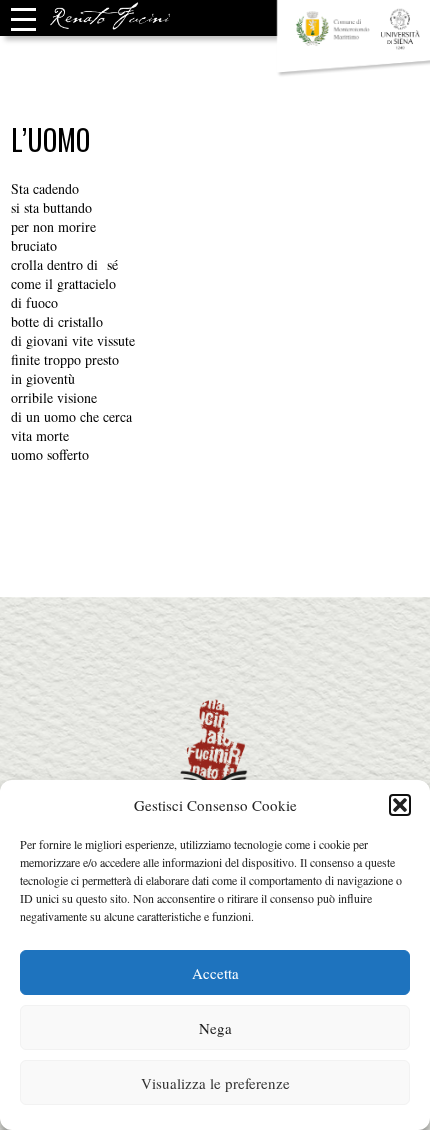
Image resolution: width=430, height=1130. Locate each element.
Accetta (215, 973)
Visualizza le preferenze (215, 1083)
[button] (400, 805)
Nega (215, 1028)
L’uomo (50, 139)
